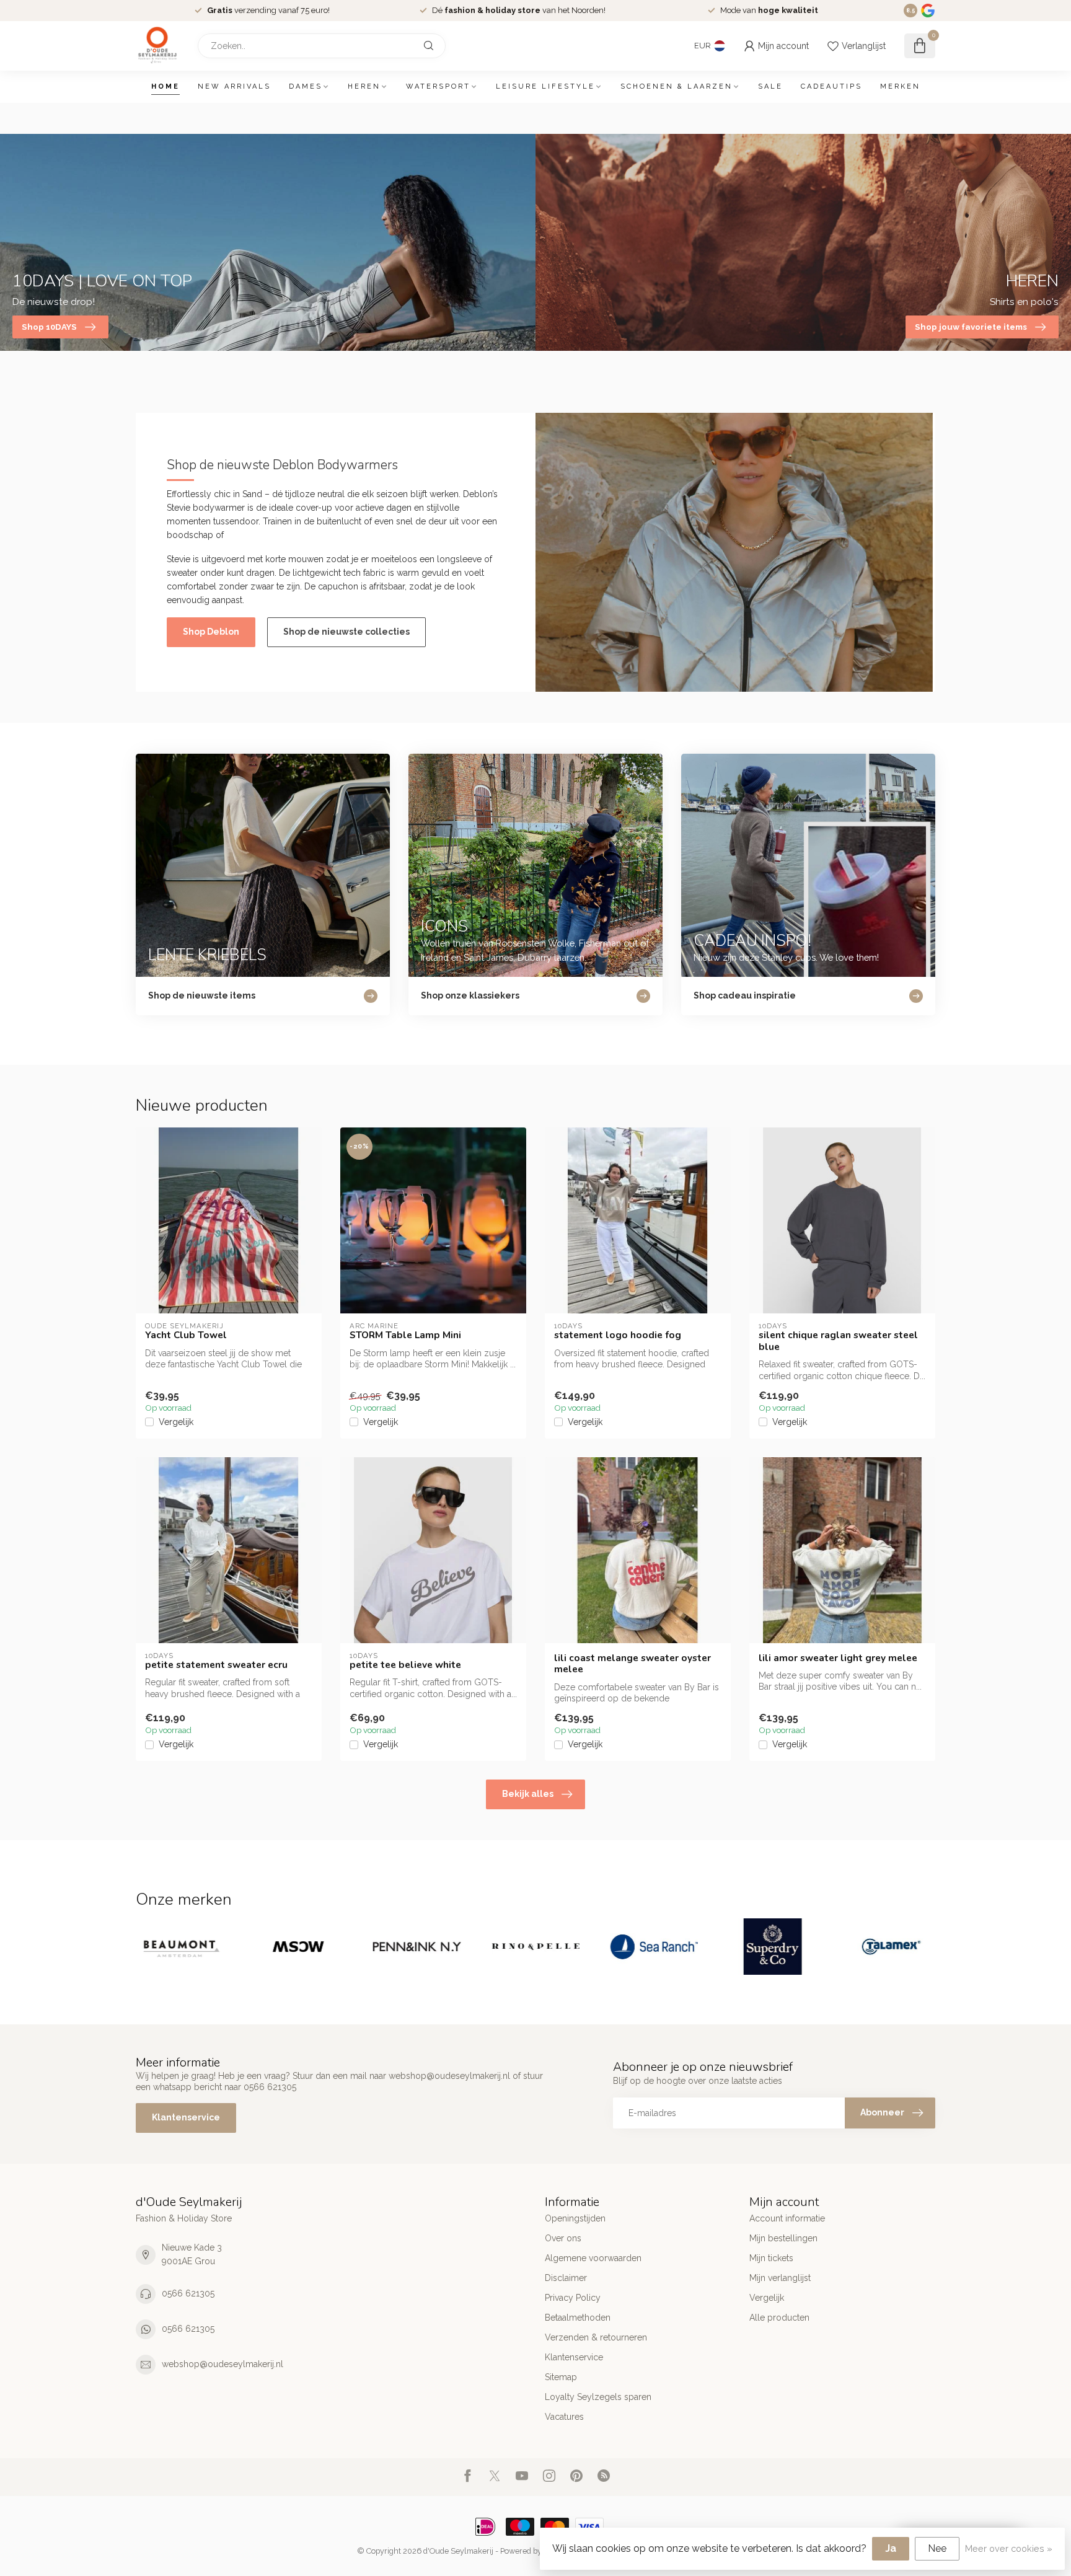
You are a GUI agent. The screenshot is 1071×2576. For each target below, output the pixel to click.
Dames (306, 86)
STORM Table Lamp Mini (405, 1335)
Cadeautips (831, 86)
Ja (891, 2548)
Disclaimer (566, 2278)
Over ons (563, 2238)
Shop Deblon (211, 632)
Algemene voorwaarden (593, 2258)
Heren (364, 86)
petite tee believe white (405, 1665)
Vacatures (564, 2417)
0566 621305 (188, 2293)
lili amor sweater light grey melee (838, 1658)
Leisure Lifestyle (545, 86)
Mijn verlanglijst (780, 2278)
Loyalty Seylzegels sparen (598, 2397)
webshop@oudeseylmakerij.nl (223, 2364)
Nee (937, 2548)
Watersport (438, 86)
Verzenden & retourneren (596, 2337)
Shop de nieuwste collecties (346, 632)
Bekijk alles (528, 1794)
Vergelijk (176, 1422)
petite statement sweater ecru (216, 1665)
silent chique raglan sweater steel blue (838, 1341)
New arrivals (234, 86)
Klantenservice (186, 2117)
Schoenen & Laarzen (677, 86)
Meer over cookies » (1009, 2548)
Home (165, 86)
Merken (900, 86)
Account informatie (787, 2218)
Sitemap (561, 2377)
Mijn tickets (771, 2258)
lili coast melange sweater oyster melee (632, 1664)
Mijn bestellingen (783, 2238)
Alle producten (779, 2318)
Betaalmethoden (578, 2318)
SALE (770, 86)
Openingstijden (575, 2218)
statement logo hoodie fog (618, 1335)
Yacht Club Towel (186, 1335)
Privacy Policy (573, 2298)
